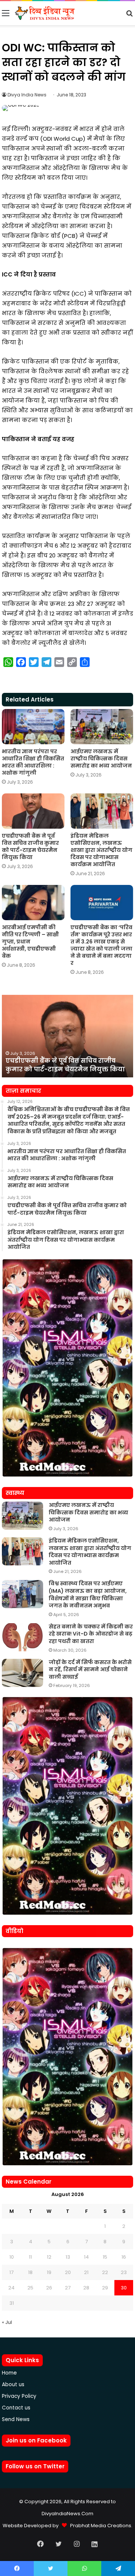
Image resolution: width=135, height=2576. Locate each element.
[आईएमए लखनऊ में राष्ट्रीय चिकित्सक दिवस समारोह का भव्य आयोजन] (102, 727)
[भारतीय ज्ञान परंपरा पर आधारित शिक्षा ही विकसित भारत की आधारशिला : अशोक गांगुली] (33, 727)
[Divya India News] (45, 13)
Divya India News (27, 95)
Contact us (16, 2408)
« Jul (7, 2322)
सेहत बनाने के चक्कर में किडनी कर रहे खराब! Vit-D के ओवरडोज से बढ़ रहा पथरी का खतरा (91, 1634)
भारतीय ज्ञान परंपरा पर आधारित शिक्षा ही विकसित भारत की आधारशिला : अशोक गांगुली (33, 762)
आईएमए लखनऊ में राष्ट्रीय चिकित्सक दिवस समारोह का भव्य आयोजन (101, 759)
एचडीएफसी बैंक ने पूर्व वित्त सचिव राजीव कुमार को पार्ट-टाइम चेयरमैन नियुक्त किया (30, 846)
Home (9, 2373)
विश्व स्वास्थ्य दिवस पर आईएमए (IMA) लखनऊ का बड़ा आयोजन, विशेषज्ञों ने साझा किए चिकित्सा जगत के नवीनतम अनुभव (88, 1594)
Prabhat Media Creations (99, 2526)
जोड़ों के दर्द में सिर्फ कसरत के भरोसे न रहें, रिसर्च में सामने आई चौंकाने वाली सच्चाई (90, 1670)
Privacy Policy (19, 2396)
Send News (16, 2419)
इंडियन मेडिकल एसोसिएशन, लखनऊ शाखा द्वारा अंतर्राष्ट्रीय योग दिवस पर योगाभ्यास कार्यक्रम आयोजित (101, 850)
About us (13, 2384)
